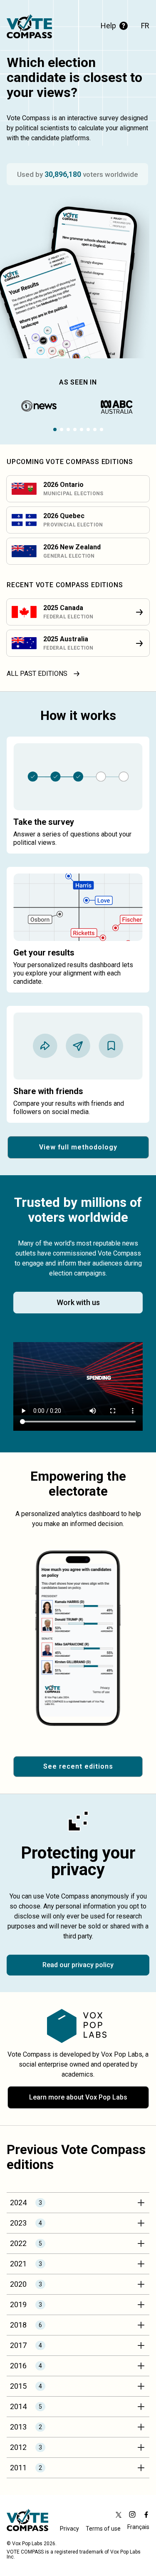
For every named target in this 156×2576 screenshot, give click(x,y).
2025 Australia (66, 639)
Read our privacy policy (78, 1965)
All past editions (37, 674)
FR (145, 26)
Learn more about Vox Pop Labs (78, 2097)
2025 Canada (63, 608)
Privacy (69, 2529)
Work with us (78, 1302)
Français (138, 2528)
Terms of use (103, 2529)
